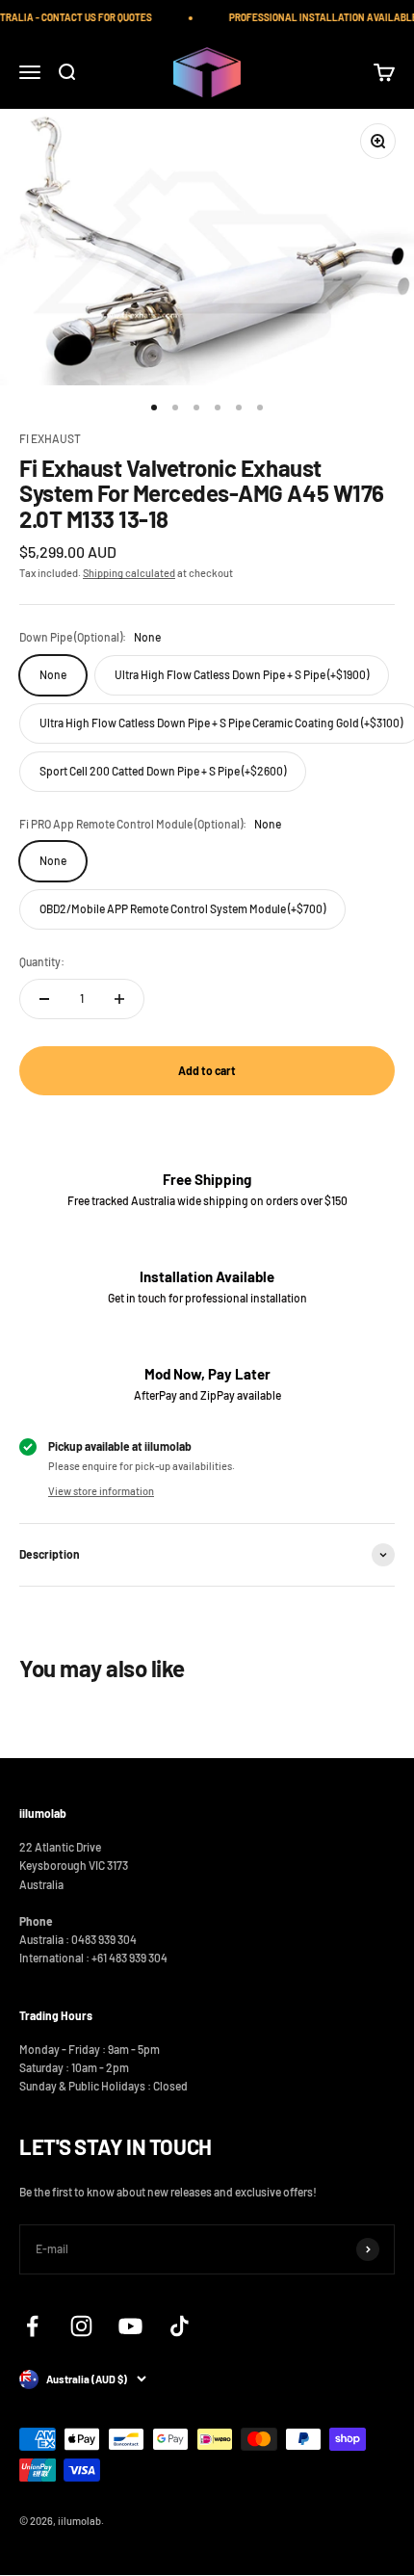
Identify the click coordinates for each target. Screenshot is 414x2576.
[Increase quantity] (119, 999)
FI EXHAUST (50, 438)
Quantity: (42, 961)
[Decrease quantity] (44, 999)
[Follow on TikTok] (180, 2326)
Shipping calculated (129, 573)
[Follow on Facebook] (32, 2326)
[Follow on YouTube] (130, 2326)
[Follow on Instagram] (81, 2326)
